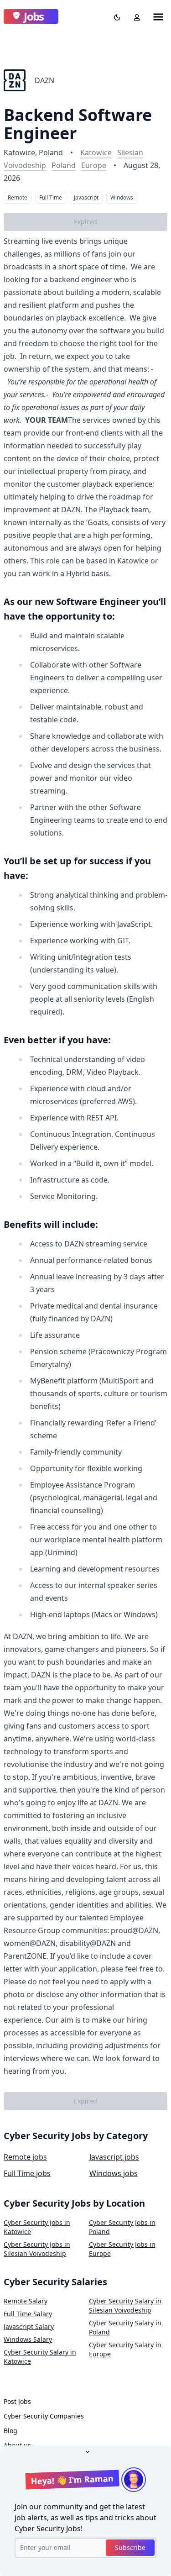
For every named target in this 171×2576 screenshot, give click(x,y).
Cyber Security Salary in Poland (125, 2327)
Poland (64, 165)
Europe (94, 165)
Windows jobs (114, 2173)
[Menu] (158, 16)
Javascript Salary (29, 2326)
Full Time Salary (28, 2314)
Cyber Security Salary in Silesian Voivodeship (125, 2305)
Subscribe (130, 2547)
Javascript (86, 197)
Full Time (51, 197)
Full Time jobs (27, 2173)
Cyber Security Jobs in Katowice (37, 2227)
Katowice (96, 152)
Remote (18, 197)
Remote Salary (26, 2301)
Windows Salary (28, 2339)
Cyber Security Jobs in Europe (122, 2249)
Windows (122, 197)
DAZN (44, 80)
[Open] (86, 2451)
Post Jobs (17, 2401)
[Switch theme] (115, 16)
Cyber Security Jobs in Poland (122, 2227)
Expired (85, 222)
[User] (135, 16)
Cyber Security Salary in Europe (125, 2349)
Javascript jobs (114, 2157)
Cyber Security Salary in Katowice (40, 2357)
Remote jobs (25, 2157)
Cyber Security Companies (44, 2416)
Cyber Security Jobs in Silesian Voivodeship (37, 2249)
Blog (10, 2431)
